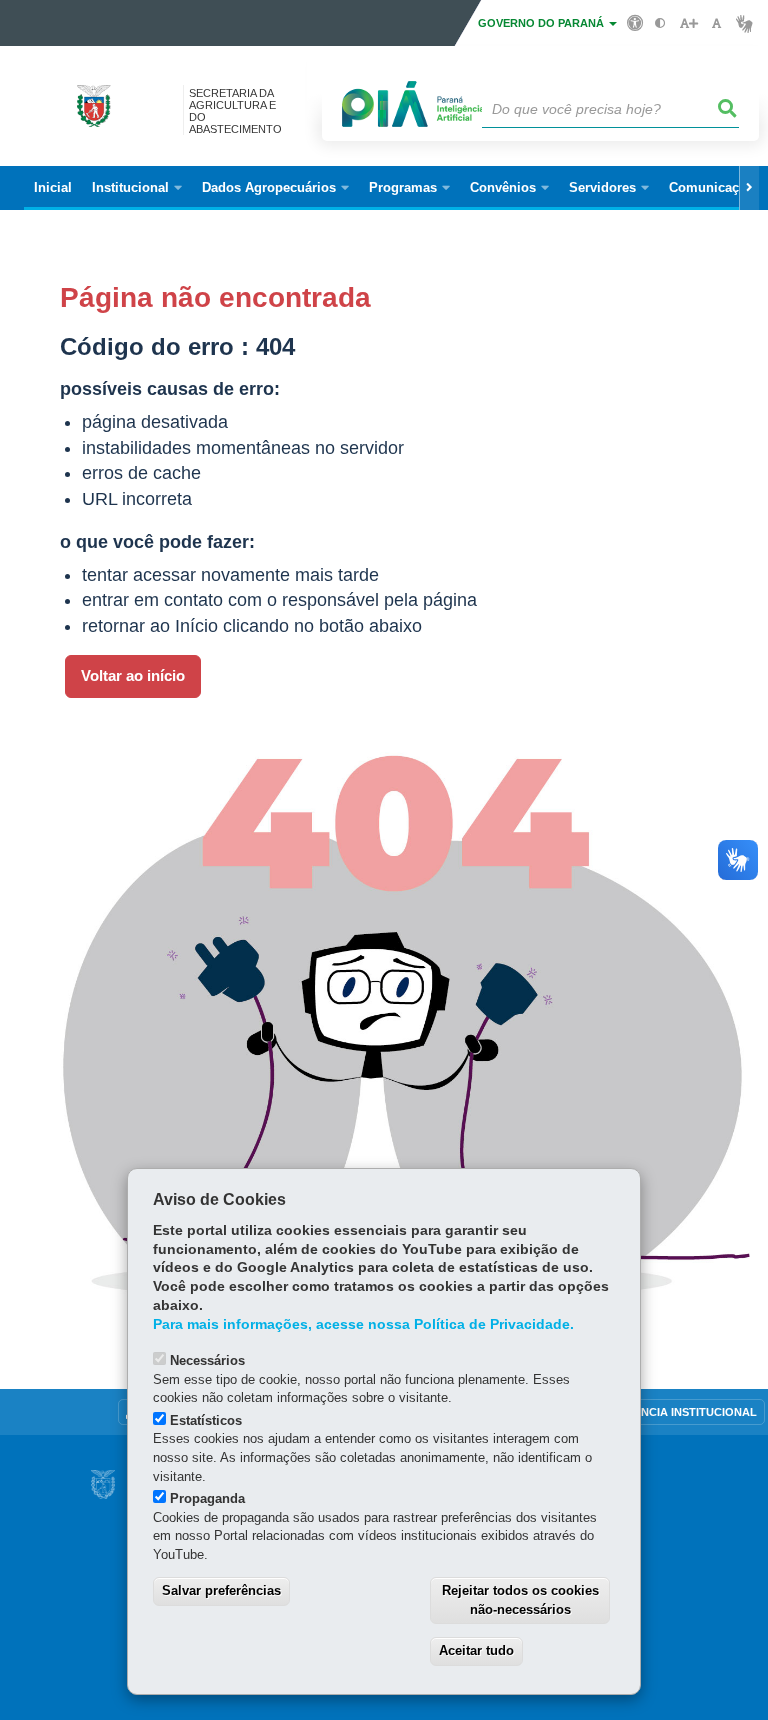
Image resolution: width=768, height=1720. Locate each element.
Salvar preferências (221, 1590)
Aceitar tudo (476, 1650)
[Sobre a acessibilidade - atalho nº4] (635, 22)
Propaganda (207, 1498)
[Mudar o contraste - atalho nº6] (660, 23)
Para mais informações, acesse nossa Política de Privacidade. (363, 1324)
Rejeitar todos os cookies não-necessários (520, 1600)
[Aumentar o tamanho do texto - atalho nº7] (688, 23)
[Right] (749, 188)
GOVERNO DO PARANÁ (542, 23)
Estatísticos (206, 1420)
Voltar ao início (133, 676)
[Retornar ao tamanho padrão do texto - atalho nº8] (716, 23)
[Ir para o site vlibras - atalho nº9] (744, 23)
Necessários (207, 1360)
